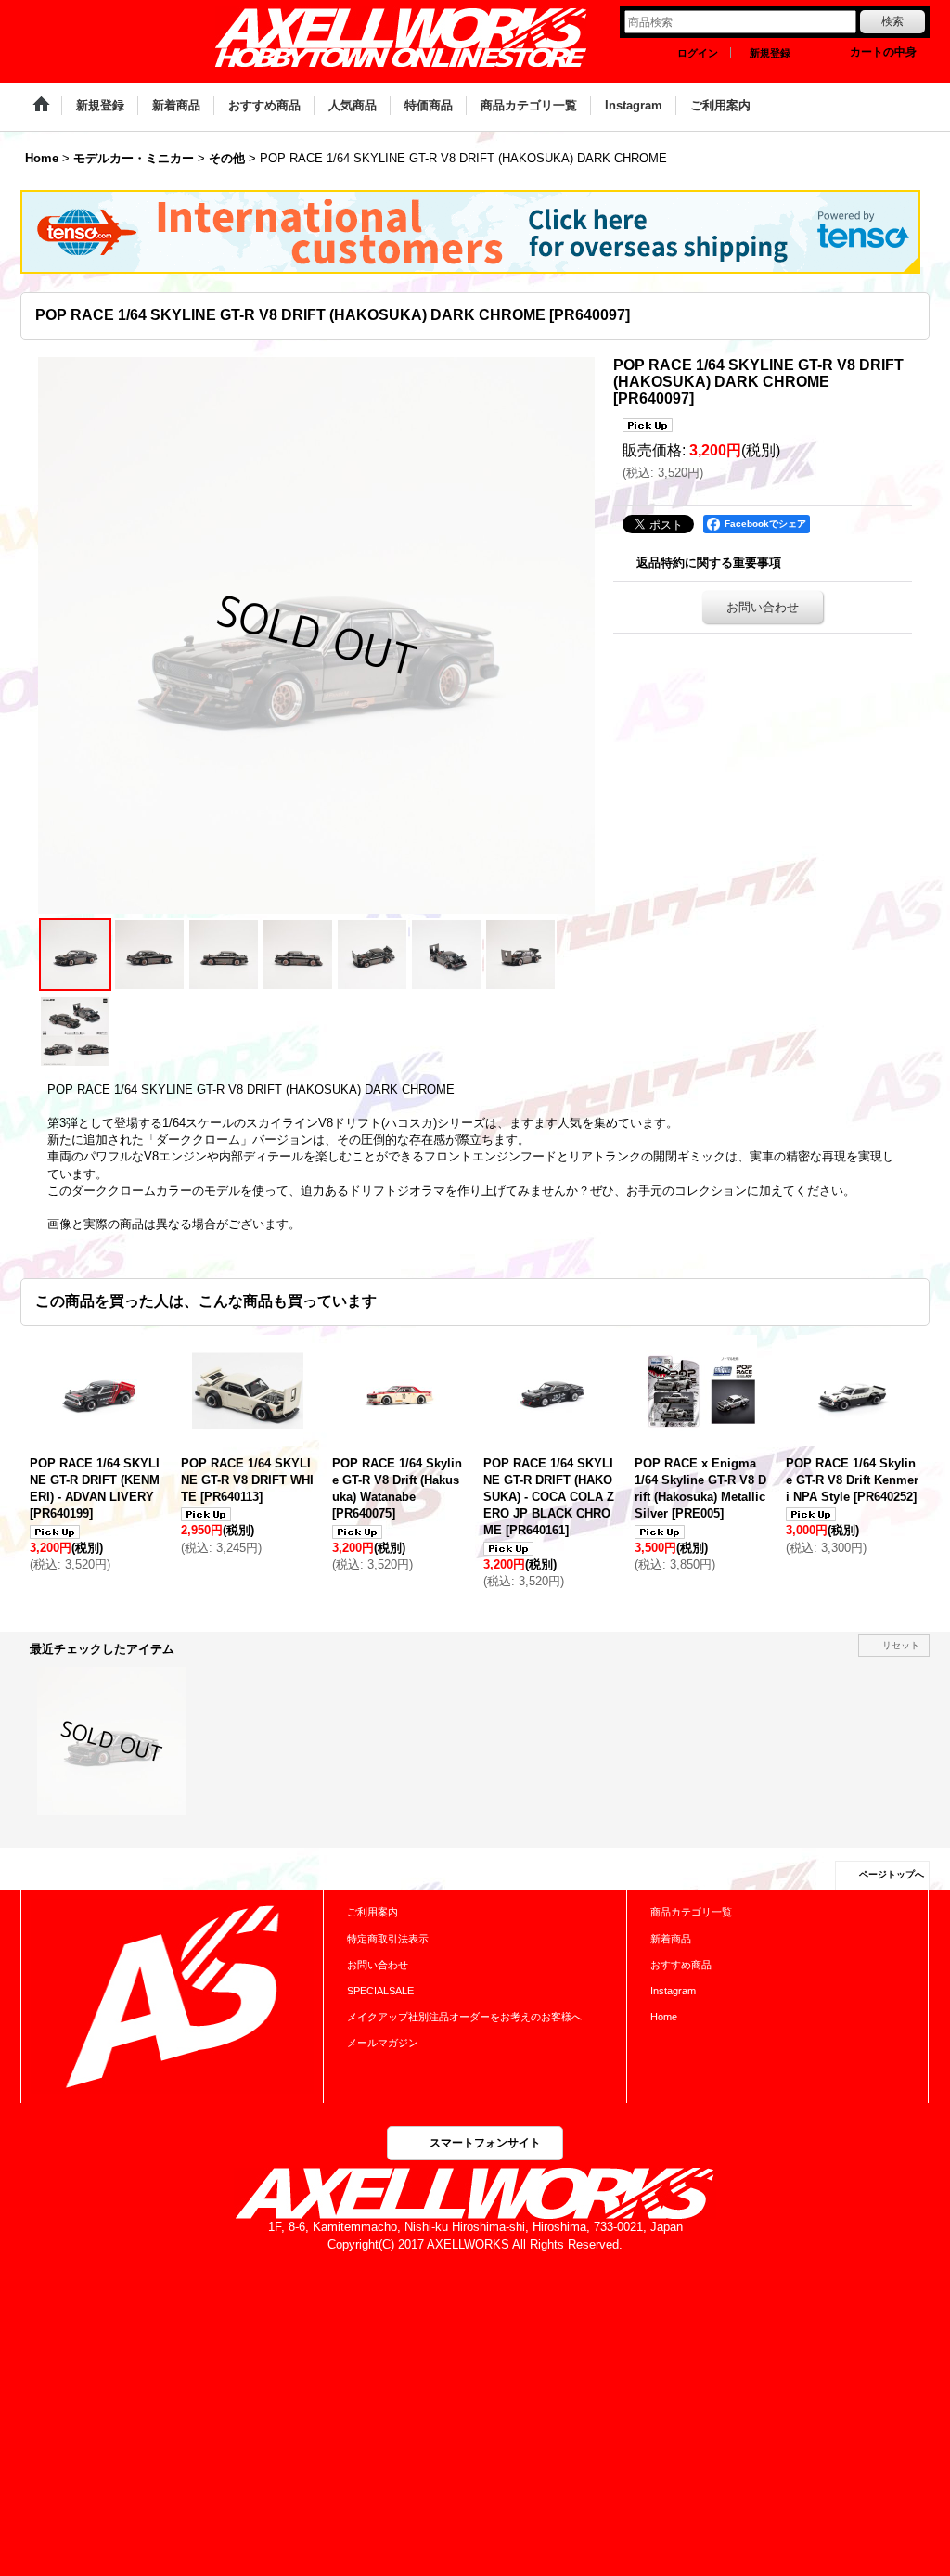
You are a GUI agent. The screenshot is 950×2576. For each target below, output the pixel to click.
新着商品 (671, 1939)
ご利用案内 (372, 1912)
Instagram (673, 1991)
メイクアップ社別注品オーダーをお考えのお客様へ (464, 2017)
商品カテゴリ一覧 (691, 1912)
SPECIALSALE (380, 1991)
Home (664, 2017)
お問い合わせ (763, 607)
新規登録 (770, 53)
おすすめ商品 (681, 1965)
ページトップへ (892, 1874)
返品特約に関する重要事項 (709, 563)
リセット (901, 1645)
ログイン (698, 53)
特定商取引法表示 (388, 1939)
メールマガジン (383, 2043)
